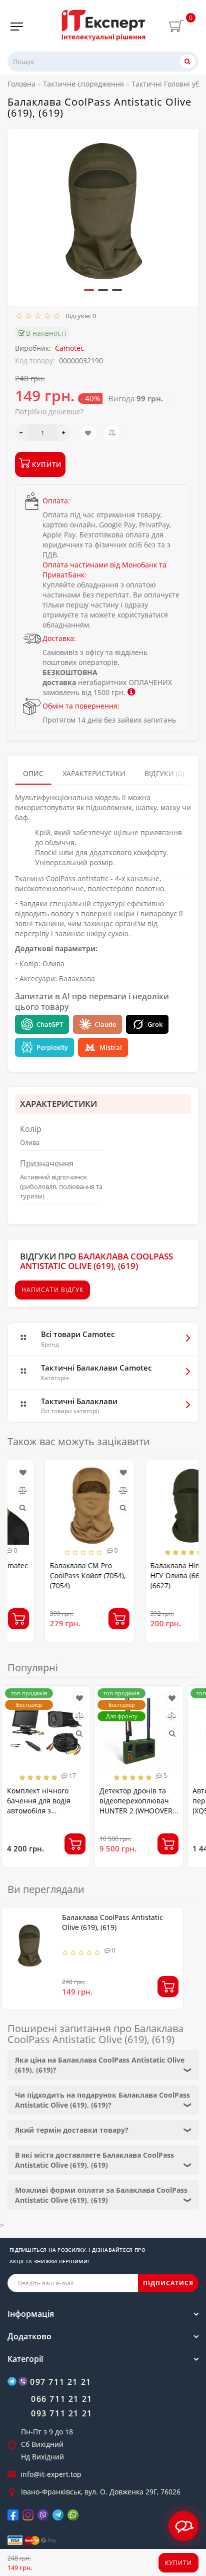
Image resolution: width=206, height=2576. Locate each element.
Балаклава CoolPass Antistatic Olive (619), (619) (112, 1922)
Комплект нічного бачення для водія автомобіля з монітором (39, 1806)
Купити (178, 2563)
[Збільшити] (64, 433)
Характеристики (94, 773)
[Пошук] (187, 61)
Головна (21, 84)
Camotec (69, 348)
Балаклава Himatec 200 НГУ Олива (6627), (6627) (153, 1575)
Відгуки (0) (164, 773)
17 (72, 1776)
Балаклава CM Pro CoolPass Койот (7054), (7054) (51, 1575)
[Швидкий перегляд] (86, 1507)
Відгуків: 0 (79, 316)
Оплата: (56, 501)
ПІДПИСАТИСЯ (168, 2283)
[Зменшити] (21, 433)
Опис (33, 773)
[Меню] (17, 27)
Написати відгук (52, 1290)
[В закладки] (88, 433)
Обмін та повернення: (81, 706)
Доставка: (59, 638)
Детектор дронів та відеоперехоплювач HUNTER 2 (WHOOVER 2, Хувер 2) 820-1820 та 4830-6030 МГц (138, 1811)
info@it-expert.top (51, 2474)
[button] (89, 290)
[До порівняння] (112, 433)
